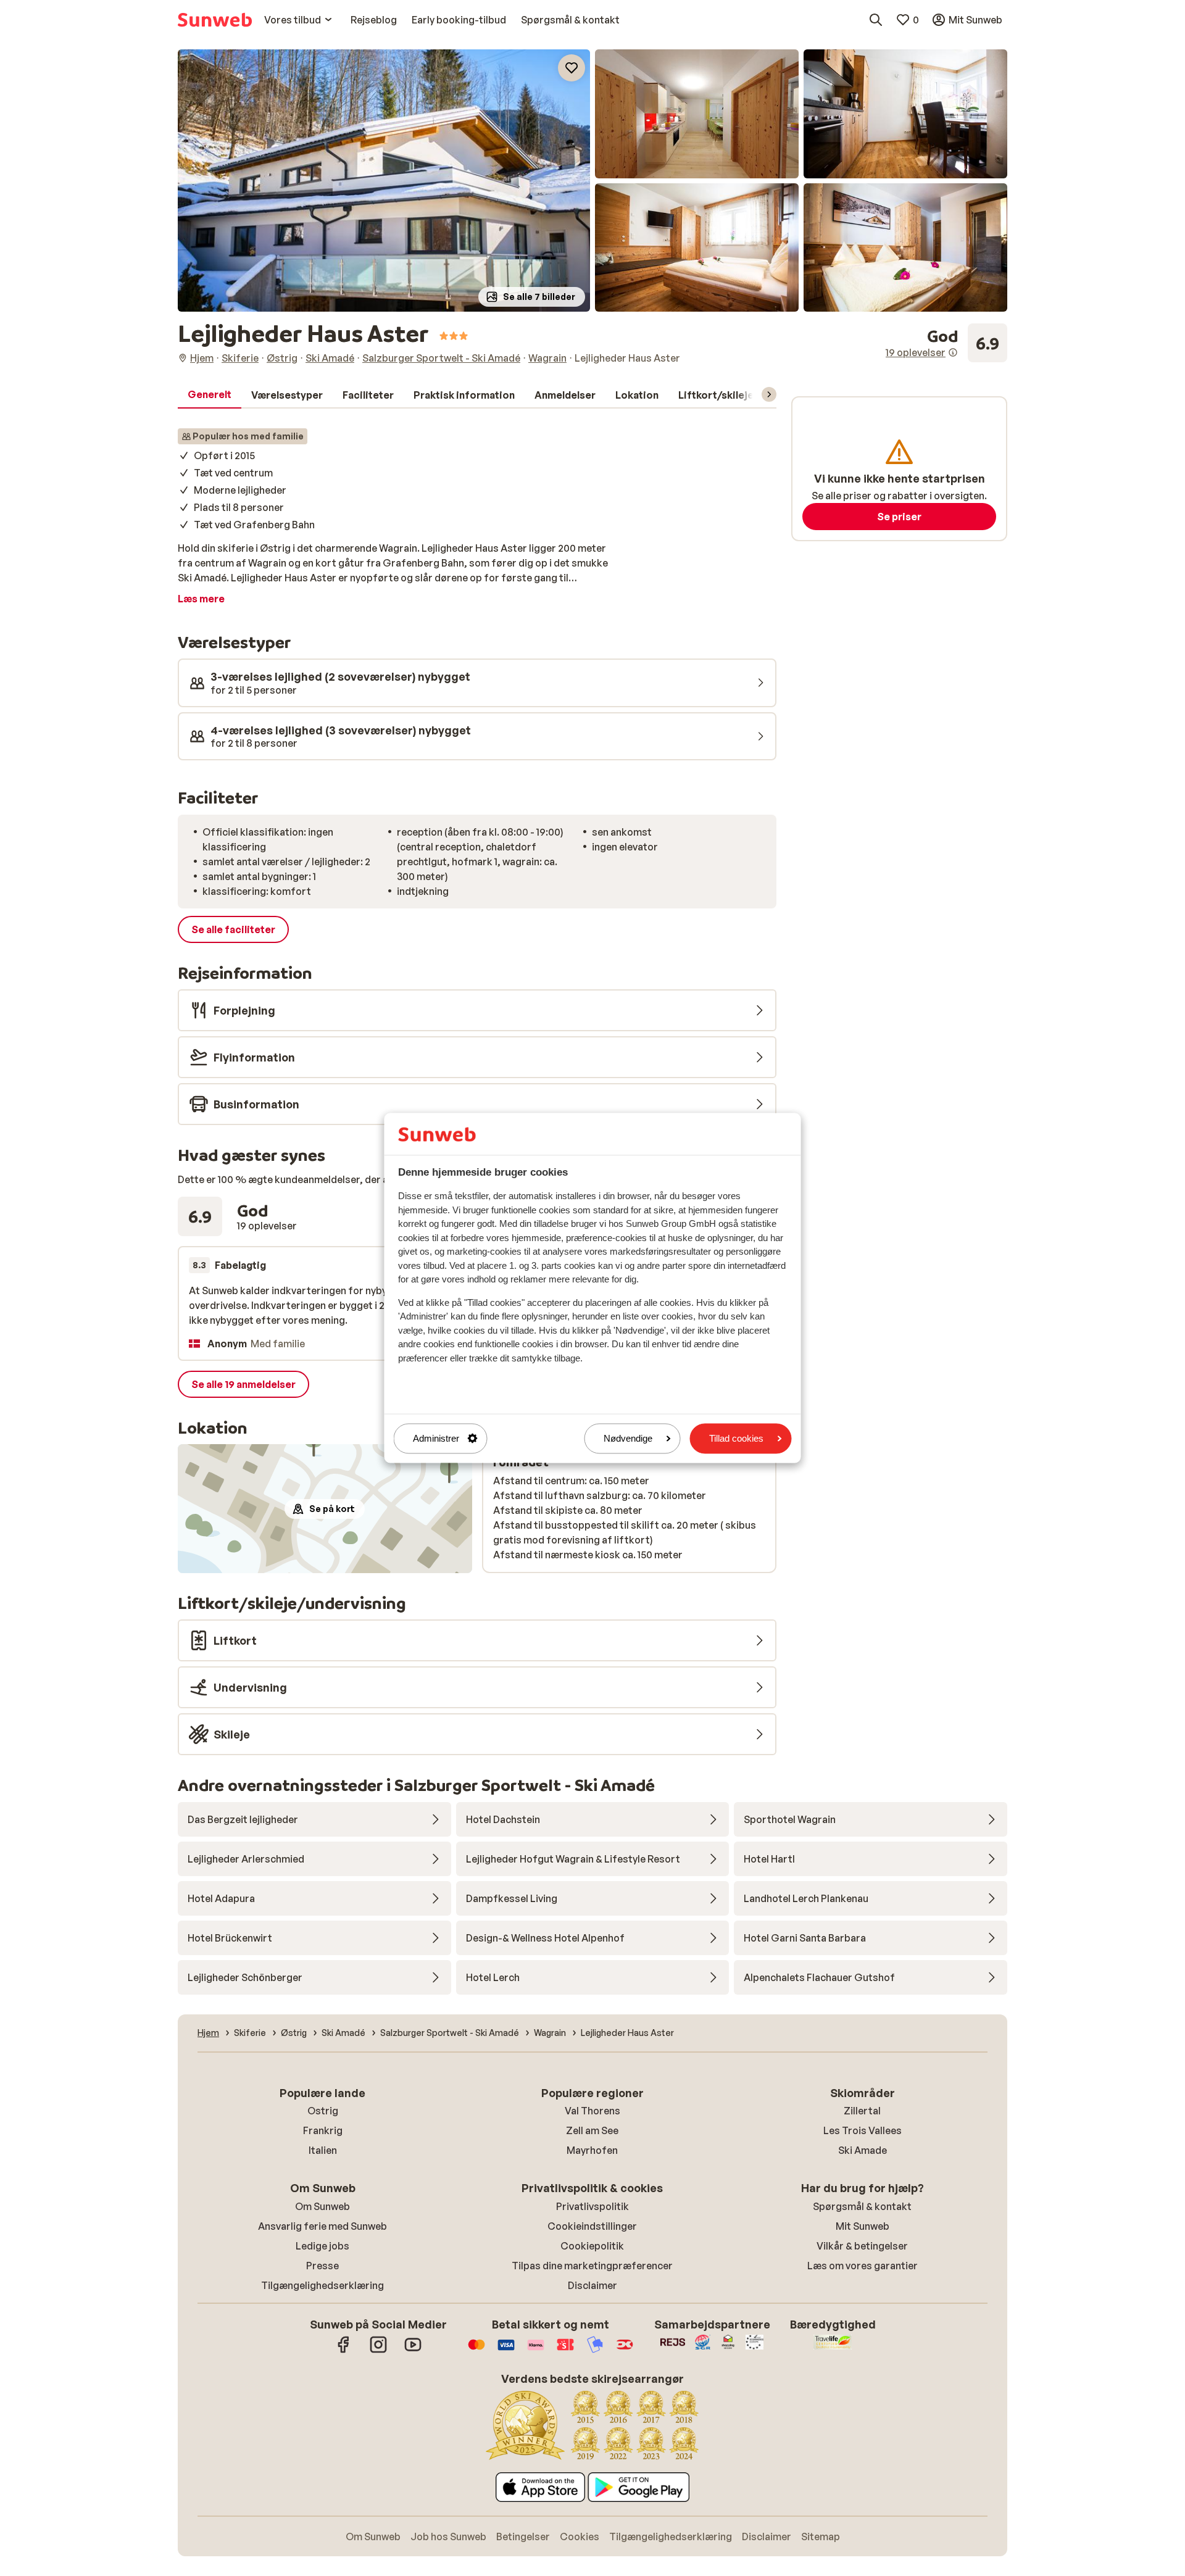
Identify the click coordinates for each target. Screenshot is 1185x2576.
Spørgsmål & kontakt (862, 2206)
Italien (323, 2150)
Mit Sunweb (863, 2226)
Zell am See (592, 2130)
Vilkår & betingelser (862, 2246)
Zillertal (862, 2111)
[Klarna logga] (536, 2351)
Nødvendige (628, 1438)
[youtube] (413, 2351)
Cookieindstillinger (592, 2226)
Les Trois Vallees (863, 2130)
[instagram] (378, 2351)
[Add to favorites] (572, 68)
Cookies (580, 2537)
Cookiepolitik (592, 2246)
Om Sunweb (322, 2206)
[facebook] (344, 2351)
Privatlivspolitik (592, 2206)
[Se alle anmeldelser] (946, 343)
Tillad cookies (736, 1438)
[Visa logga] (506, 2351)
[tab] (210, 395)
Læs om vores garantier (863, 2266)
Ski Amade (863, 2150)
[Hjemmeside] (215, 20)
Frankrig (323, 2130)
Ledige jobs (322, 2246)
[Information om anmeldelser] (953, 352)
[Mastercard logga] (476, 2351)
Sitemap (821, 2537)
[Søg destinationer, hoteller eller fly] (876, 20)
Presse (322, 2266)
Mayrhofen (592, 2150)
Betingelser (523, 2537)
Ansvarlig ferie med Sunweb (322, 2226)
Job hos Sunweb (448, 2537)
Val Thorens (592, 2111)
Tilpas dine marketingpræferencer (592, 2266)
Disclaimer (592, 2285)
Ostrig (323, 2111)
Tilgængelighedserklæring (322, 2285)
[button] (384, 181)
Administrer (436, 1438)
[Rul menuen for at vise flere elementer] (769, 394)
